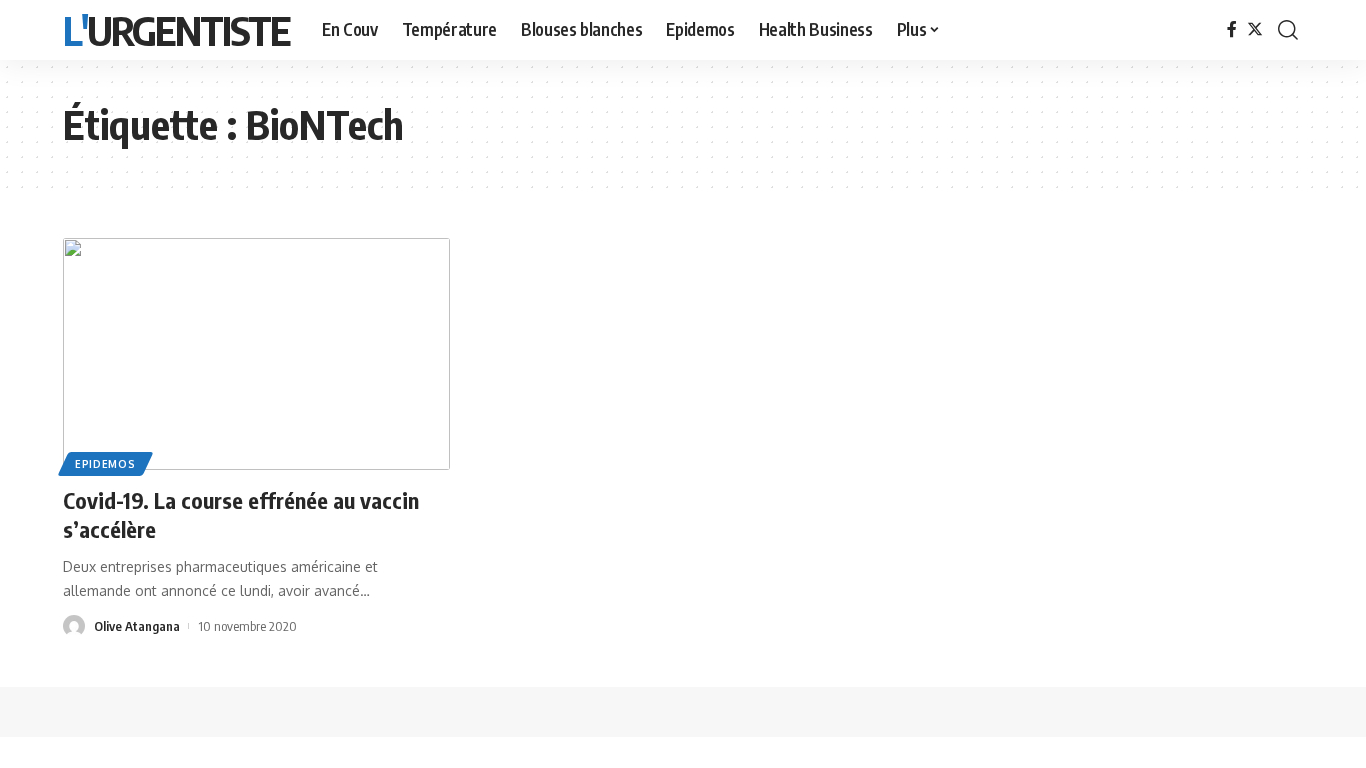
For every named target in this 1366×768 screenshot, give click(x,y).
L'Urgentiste (176, 30)
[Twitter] (1255, 29)
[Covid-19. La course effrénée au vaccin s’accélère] (256, 354)
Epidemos (105, 464)
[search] (1288, 30)
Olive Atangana (137, 626)
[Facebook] (1232, 29)
